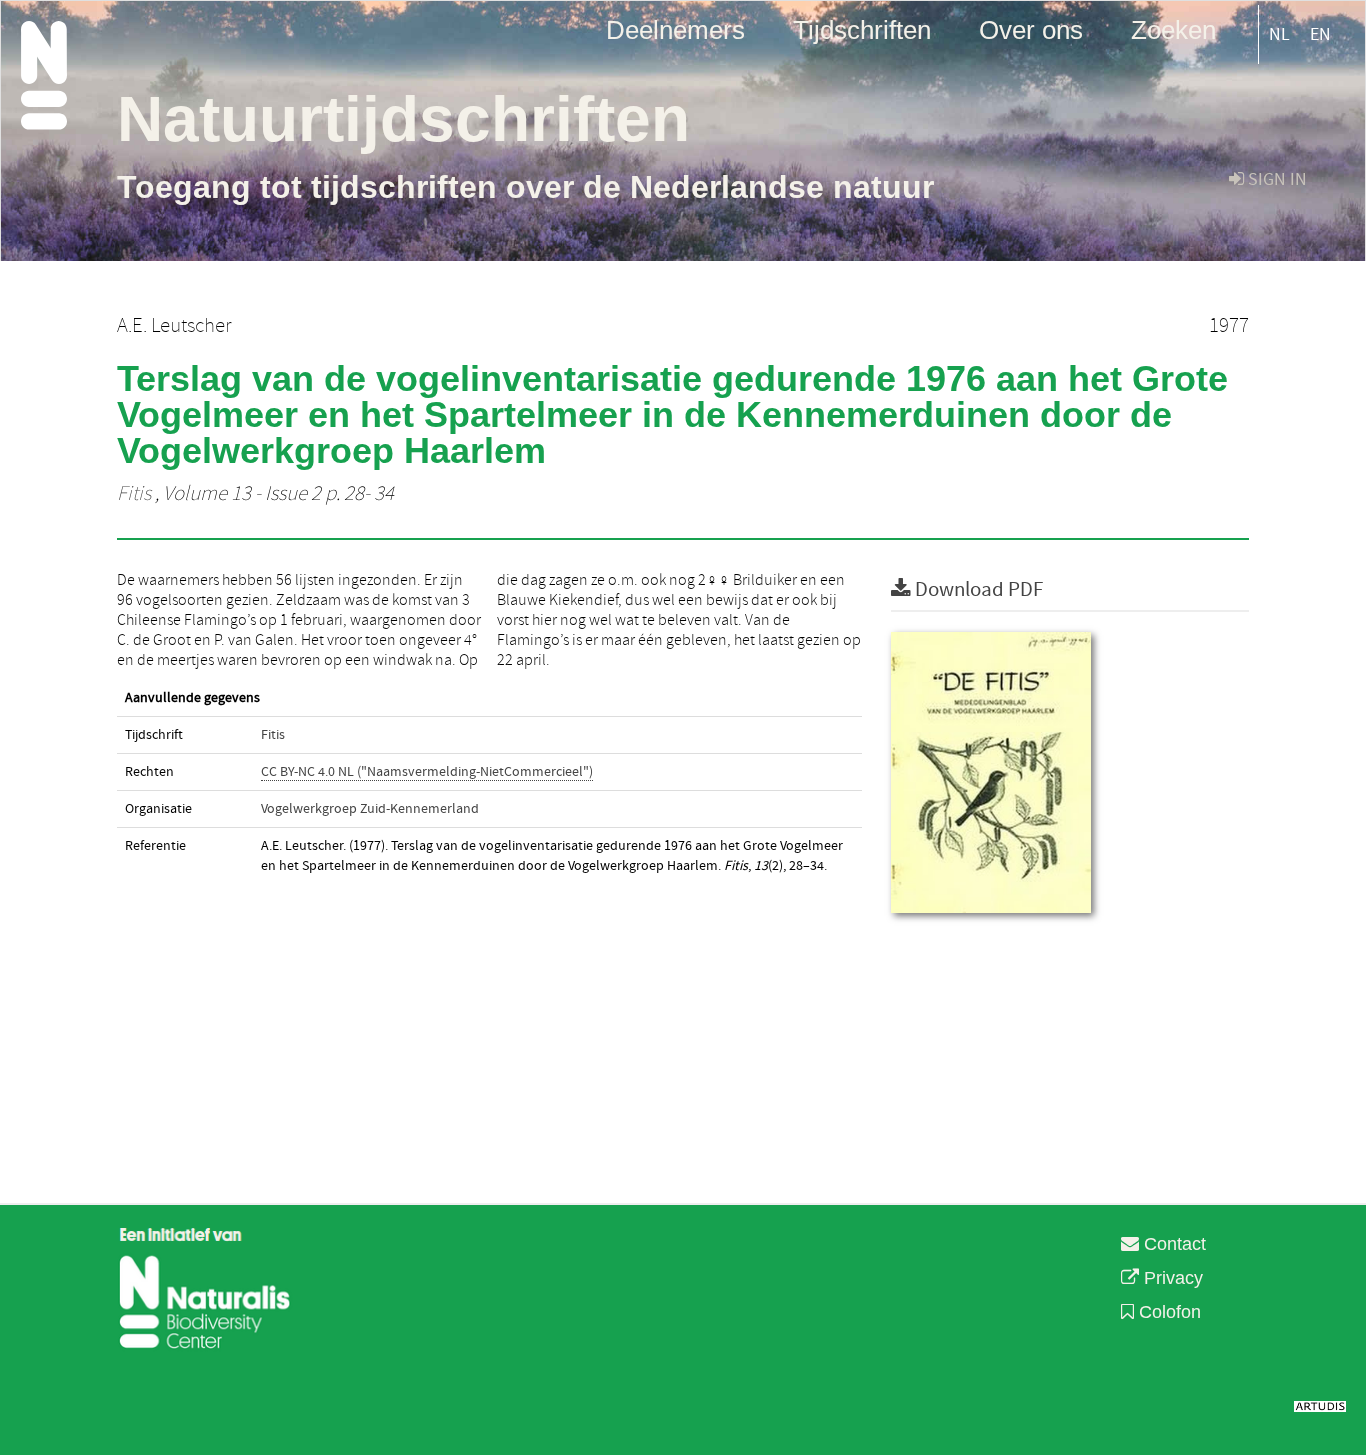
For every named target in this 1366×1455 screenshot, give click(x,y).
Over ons (1031, 29)
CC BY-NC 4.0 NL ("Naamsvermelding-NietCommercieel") (427, 772)
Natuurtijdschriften (403, 119)
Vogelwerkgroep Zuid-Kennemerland (370, 809)
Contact (1172, 1244)
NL (1279, 34)
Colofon (1167, 1312)
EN (1320, 34)
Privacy (1171, 1278)
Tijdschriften (862, 29)
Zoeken (1173, 29)
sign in (1275, 179)
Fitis (134, 494)
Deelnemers (675, 29)
